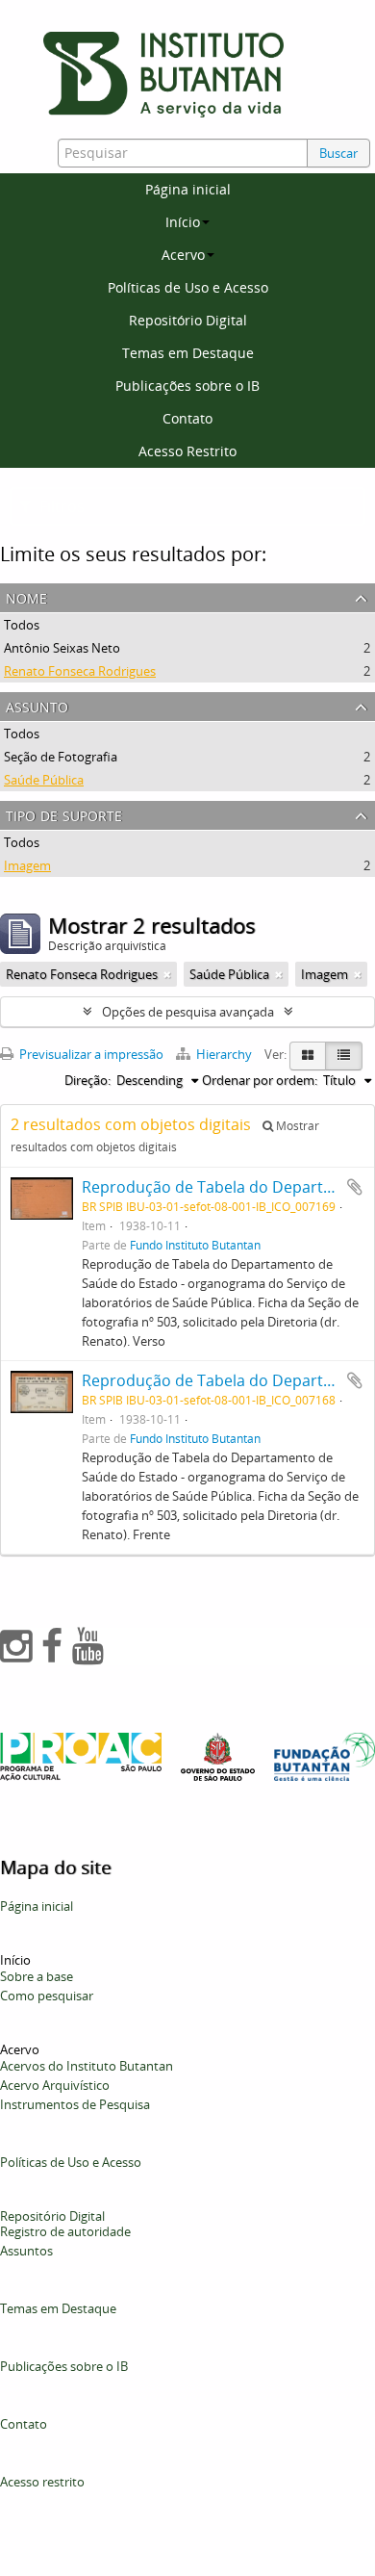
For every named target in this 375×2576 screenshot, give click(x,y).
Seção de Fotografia (61, 757)
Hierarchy (224, 1054)
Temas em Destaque (188, 353)
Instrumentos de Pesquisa (75, 2104)
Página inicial (188, 189)
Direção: (87, 1080)
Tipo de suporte (64, 814)
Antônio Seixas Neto (62, 648)
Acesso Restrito (187, 451)
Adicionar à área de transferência (355, 1187)
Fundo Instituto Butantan (195, 1245)
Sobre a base (37, 1976)
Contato (187, 418)
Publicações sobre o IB (187, 386)
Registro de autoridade (65, 2231)
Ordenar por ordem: (260, 1080)
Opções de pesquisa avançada (188, 1012)
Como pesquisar (47, 1996)
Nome (26, 596)
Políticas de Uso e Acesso (188, 287)
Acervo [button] (183, 255)
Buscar (338, 153)
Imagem (27, 865)
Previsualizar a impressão (90, 1054)
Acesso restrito (42, 2482)
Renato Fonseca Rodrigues (80, 671)
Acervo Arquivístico (55, 2085)
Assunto (37, 705)
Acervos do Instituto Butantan (87, 2066)
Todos (22, 625)
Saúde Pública (44, 780)
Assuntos (26, 2251)
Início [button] (183, 222)
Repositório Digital (188, 320)
